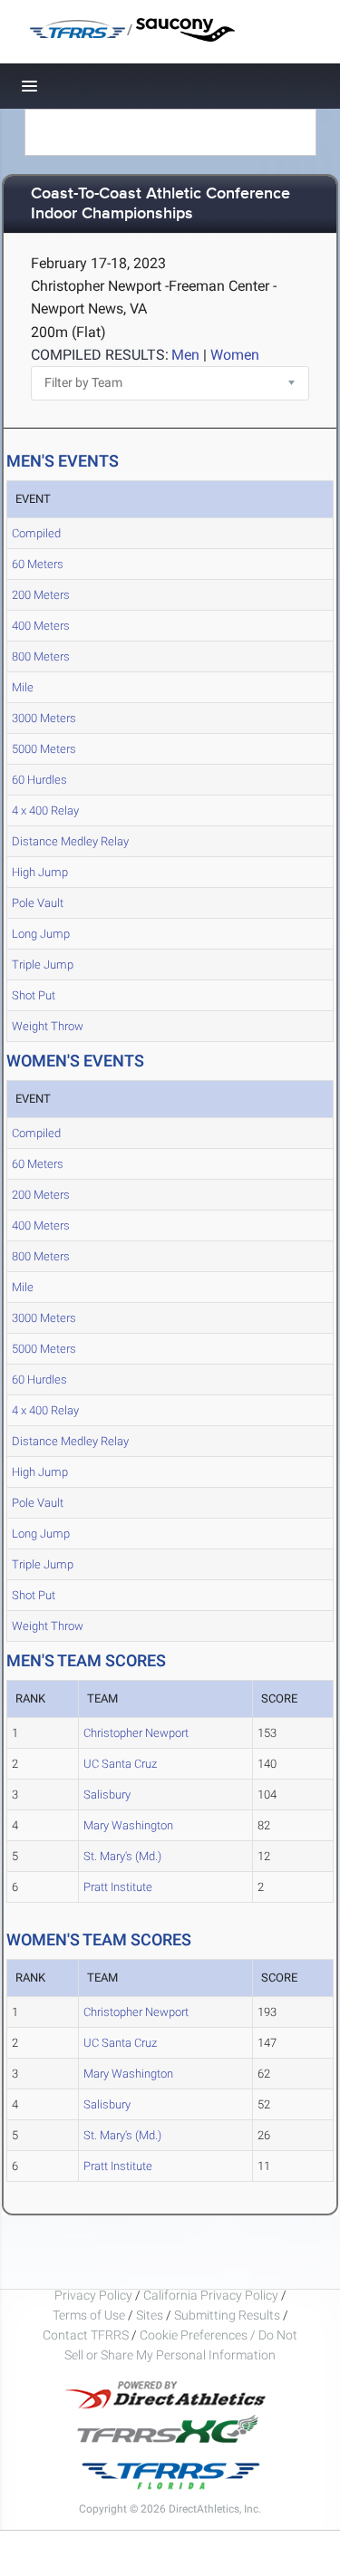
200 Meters (41, 595)
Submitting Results (227, 2315)
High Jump (40, 872)
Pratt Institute (118, 1887)
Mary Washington (128, 1825)
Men (185, 355)
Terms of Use (89, 2315)
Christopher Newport (136, 1733)
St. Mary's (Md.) (122, 1856)
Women (235, 355)
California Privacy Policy (211, 2295)
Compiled (36, 533)
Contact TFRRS (87, 2335)
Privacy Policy (93, 2295)
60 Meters (38, 564)
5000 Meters (44, 749)
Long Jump (41, 934)
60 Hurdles (39, 780)
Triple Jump (43, 965)
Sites (150, 2315)
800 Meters (41, 656)
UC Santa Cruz (120, 1764)
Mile (23, 687)
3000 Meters (44, 718)
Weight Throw (48, 1026)
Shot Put (34, 995)
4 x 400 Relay (45, 810)
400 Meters (41, 626)
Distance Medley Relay (70, 841)
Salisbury (107, 1795)
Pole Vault (38, 903)
